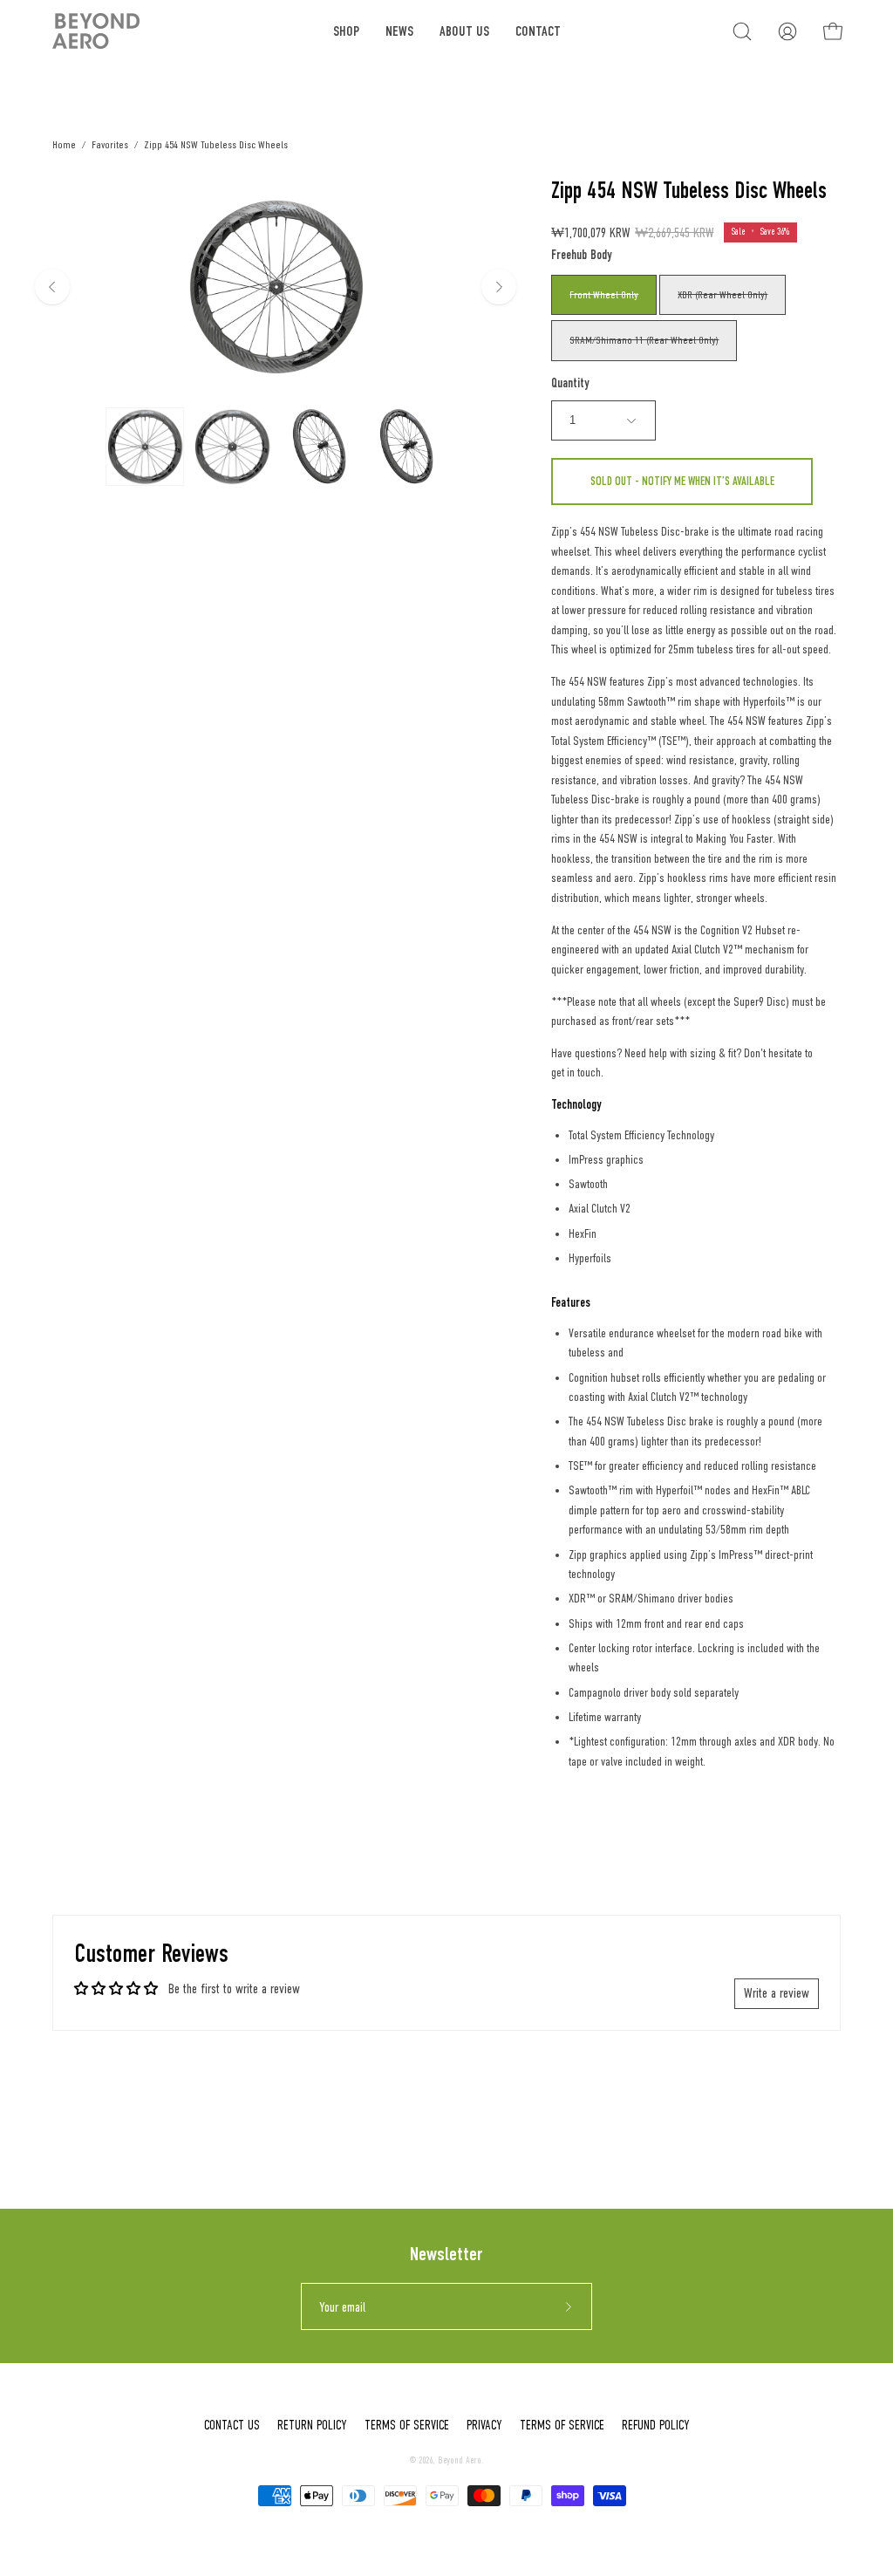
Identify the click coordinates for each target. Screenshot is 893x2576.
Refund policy (656, 2425)
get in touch (576, 1073)
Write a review (777, 1993)
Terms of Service (407, 2425)
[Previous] (52, 287)
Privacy (484, 2425)
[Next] (499, 287)
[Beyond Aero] (96, 31)
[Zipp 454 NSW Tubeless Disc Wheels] (145, 447)
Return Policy (312, 2425)
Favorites (110, 144)
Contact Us (232, 2425)
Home (64, 144)
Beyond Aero (460, 2460)
